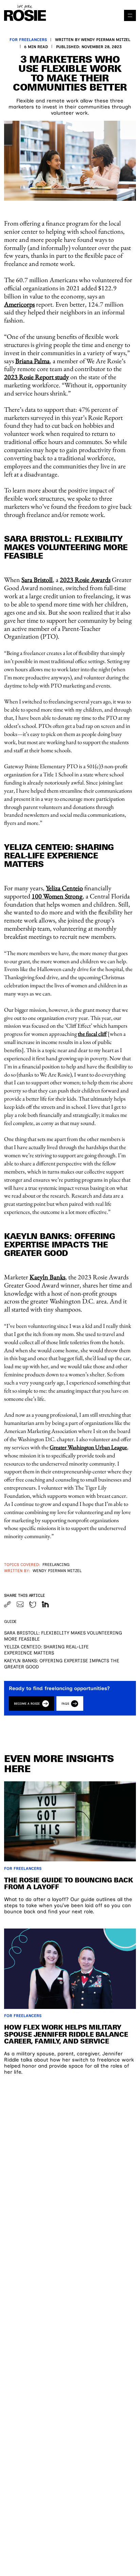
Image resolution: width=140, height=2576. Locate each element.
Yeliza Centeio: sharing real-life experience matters (46, 1650)
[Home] (25, 13)
